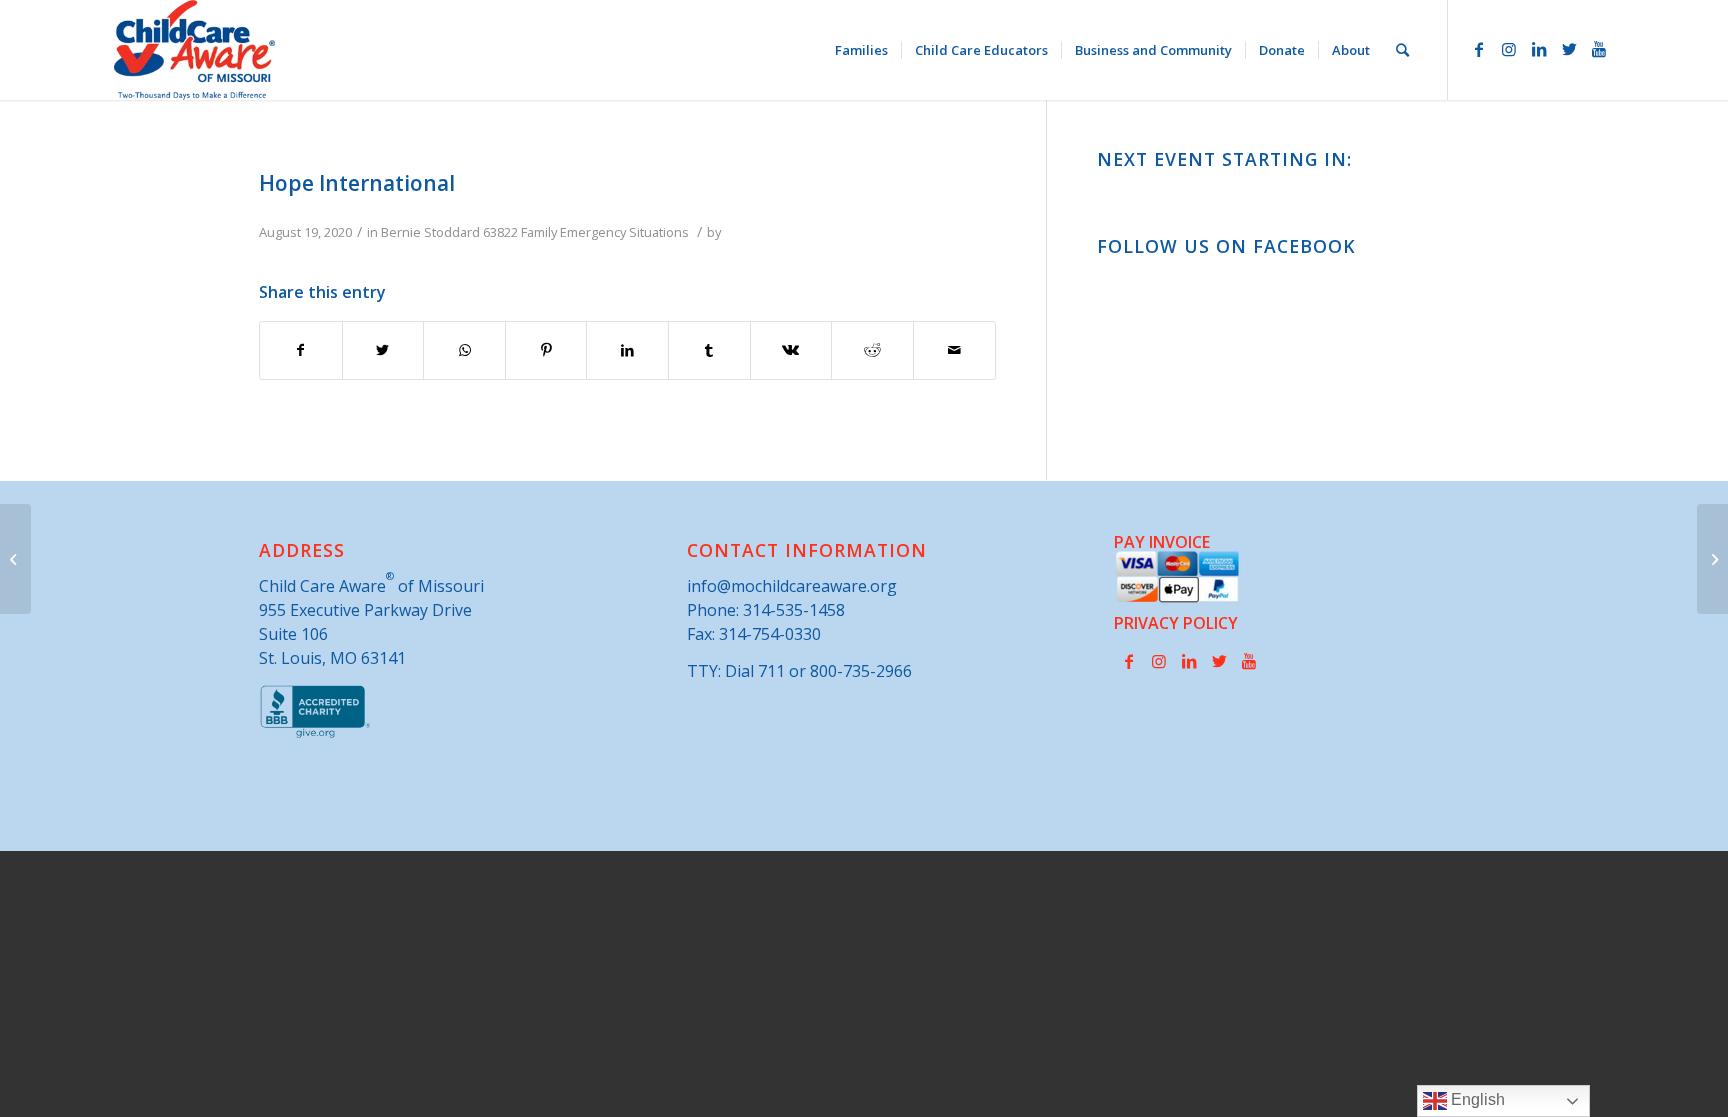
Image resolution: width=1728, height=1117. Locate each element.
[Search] (1402, 50)
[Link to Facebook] (1479, 49)
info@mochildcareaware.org (792, 586)
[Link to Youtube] (1599, 49)
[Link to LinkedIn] (1539, 49)
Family (539, 232)
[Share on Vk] (791, 350)
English (1476, 1099)
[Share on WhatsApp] (464, 350)
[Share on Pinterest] (546, 350)
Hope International (357, 183)
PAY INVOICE (1162, 542)
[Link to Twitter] (1569, 49)
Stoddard (452, 232)
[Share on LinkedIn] (627, 350)
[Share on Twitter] (383, 350)
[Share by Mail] (954, 350)
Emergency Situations (624, 232)
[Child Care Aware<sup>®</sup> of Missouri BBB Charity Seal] (315, 734)
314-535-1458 (794, 610)
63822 (500, 232)
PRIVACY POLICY (1176, 623)
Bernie (401, 232)
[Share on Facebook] (301, 350)
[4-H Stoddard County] (15, 559)
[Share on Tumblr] (709, 350)
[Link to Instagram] (1509, 49)
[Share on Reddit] (872, 350)
